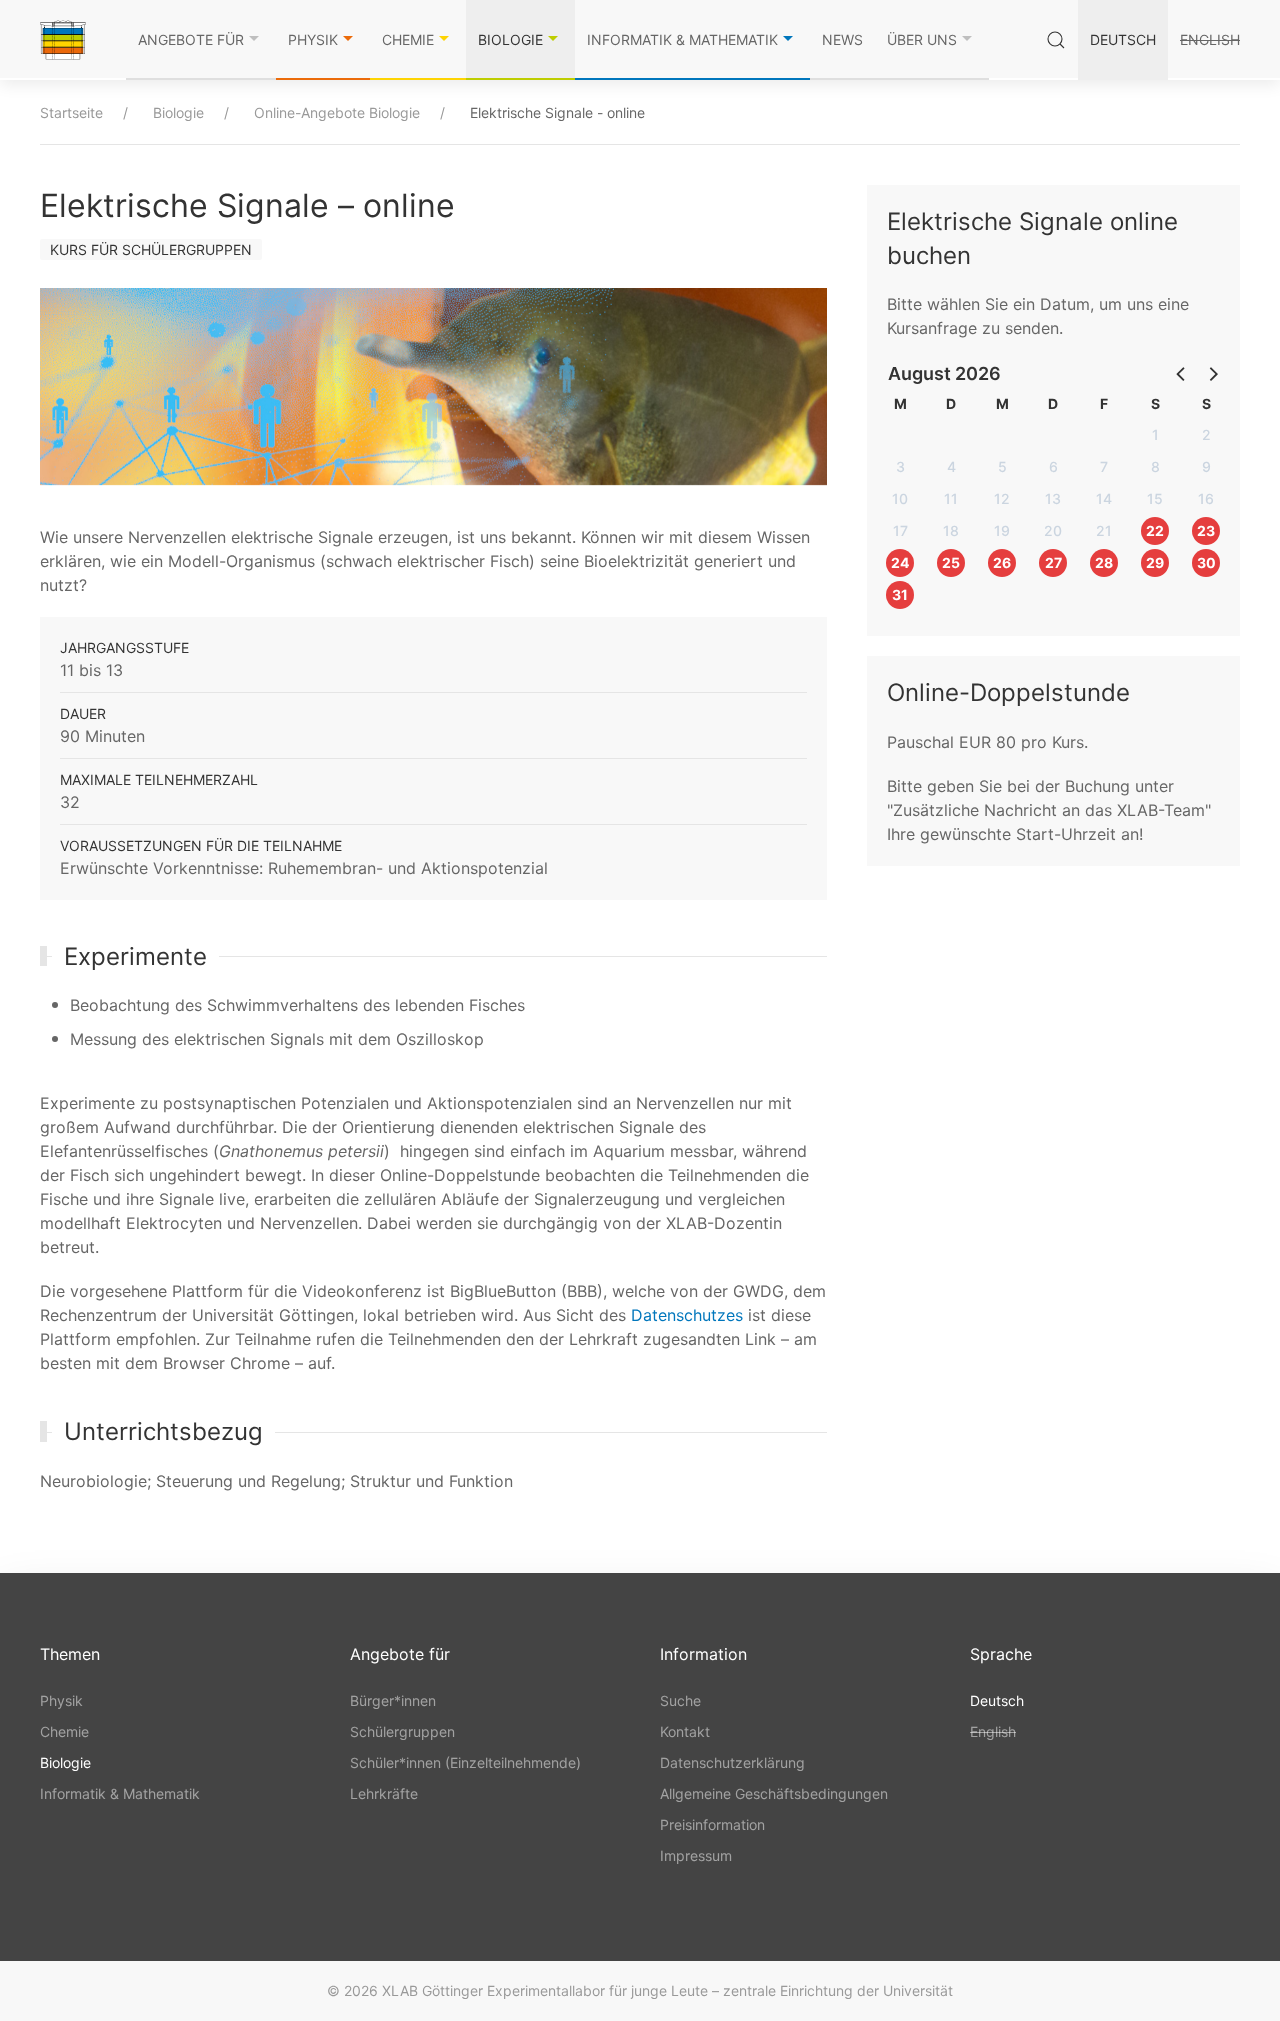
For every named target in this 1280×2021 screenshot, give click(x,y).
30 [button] (1206, 562)
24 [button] (900, 562)
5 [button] (1002, 466)
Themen (70, 1654)
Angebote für (191, 39)
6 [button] (1053, 466)
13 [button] (1053, 498)
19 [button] (1002, 530)
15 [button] (1155, 498)
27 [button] (1053, 562)
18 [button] (951, 530)
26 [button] (1002, 562)
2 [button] (1206, 434)
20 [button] (1053, 530)
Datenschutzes (687, 1315)
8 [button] (1155, 466)
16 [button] (1206, 498)
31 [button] (900, 594)
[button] (1182, 373)
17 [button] (900, 530)
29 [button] (1155, 562)
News (842, 39)
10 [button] (900, 498)
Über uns (922, 39)
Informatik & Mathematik (682, 39)
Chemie (408, 39)
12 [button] (1002, 498)
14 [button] (1104, 498)
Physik (313, 39)
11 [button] (951, 498)
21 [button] (1104, 530)
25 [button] (951, 562)
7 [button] (1104, 466)
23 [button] (1206, 530)
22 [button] (1155, 530)
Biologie (510, 39)
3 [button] (900, 466)
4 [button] (951, 466)
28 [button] (1104, 562)
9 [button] (1206, 466)
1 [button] (1155, 434)
